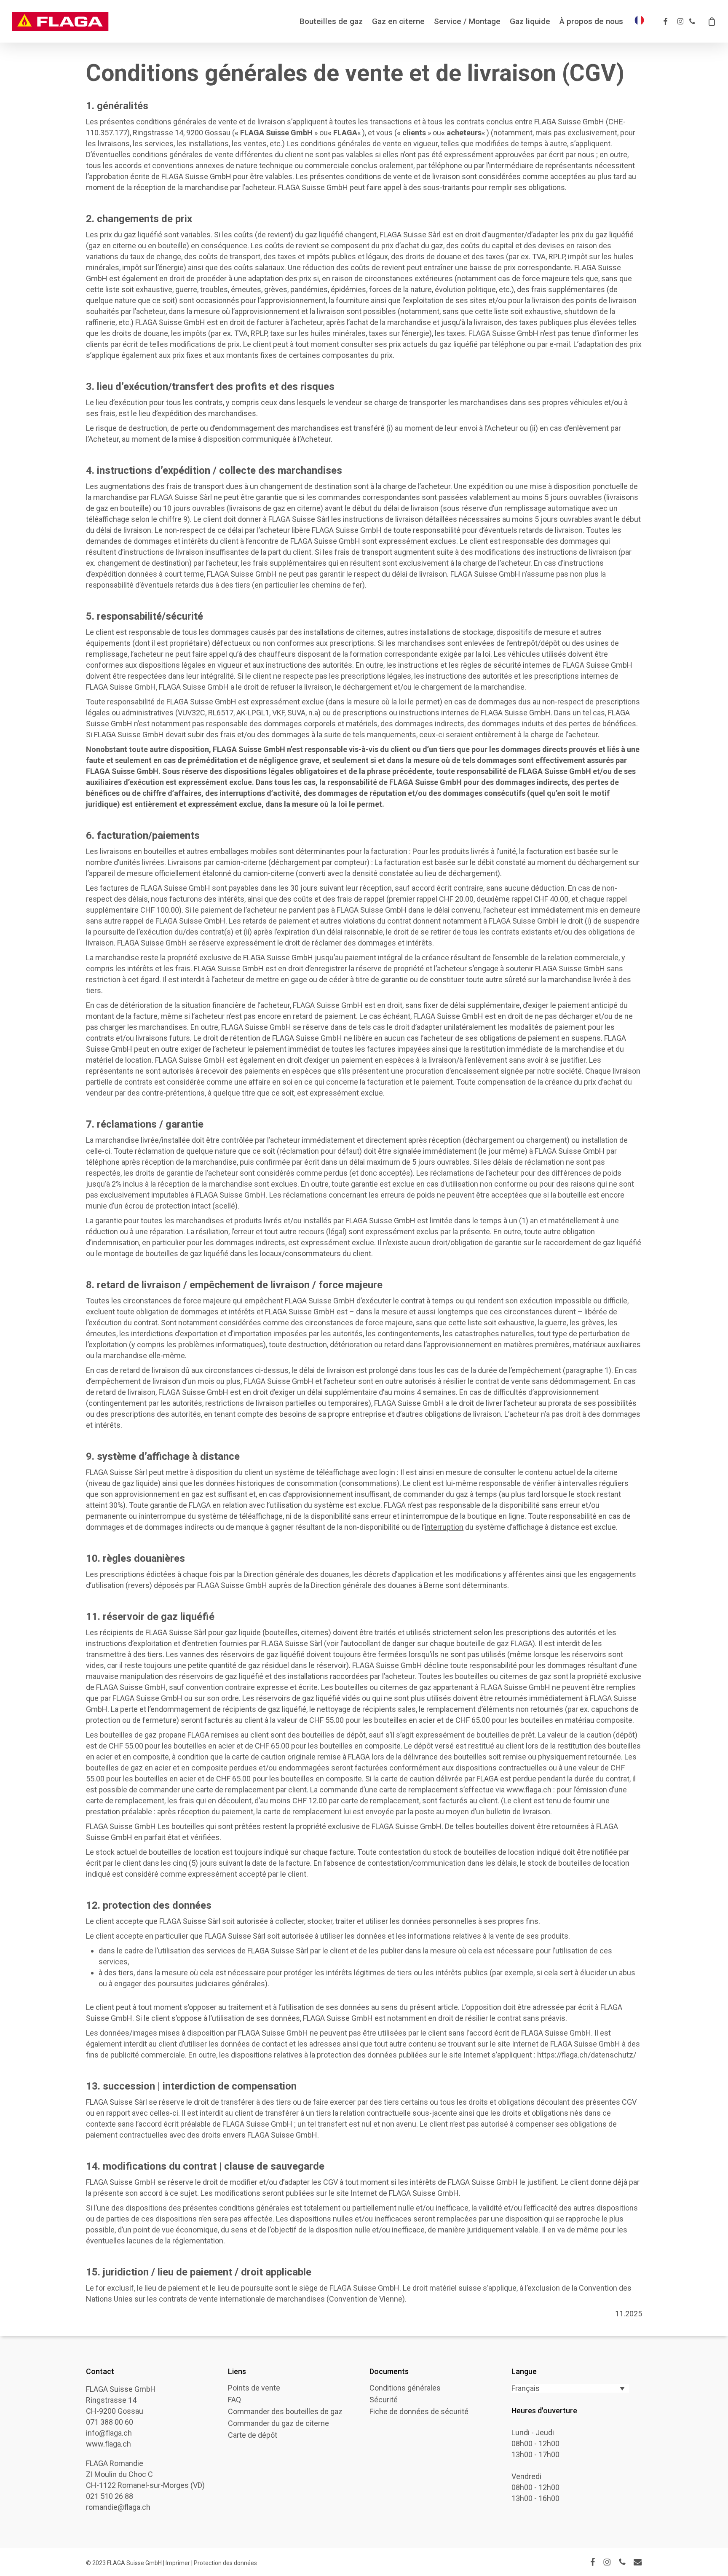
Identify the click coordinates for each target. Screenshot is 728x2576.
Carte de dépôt (253, 2435)
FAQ (234, 2400)
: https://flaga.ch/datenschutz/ (585, 2055)
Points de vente (254, 2388)
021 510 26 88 (110, 2496)
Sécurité (384, 2400)
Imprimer (178, 2563)
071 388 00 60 (110, 2422)
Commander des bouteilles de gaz (285, 2412)
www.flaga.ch (108, 2444)
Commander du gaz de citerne (278, 2423)
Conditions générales (405, 2388)
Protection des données (225, 2563)
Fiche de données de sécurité (419, 2412)
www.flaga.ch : (531, 1790)
